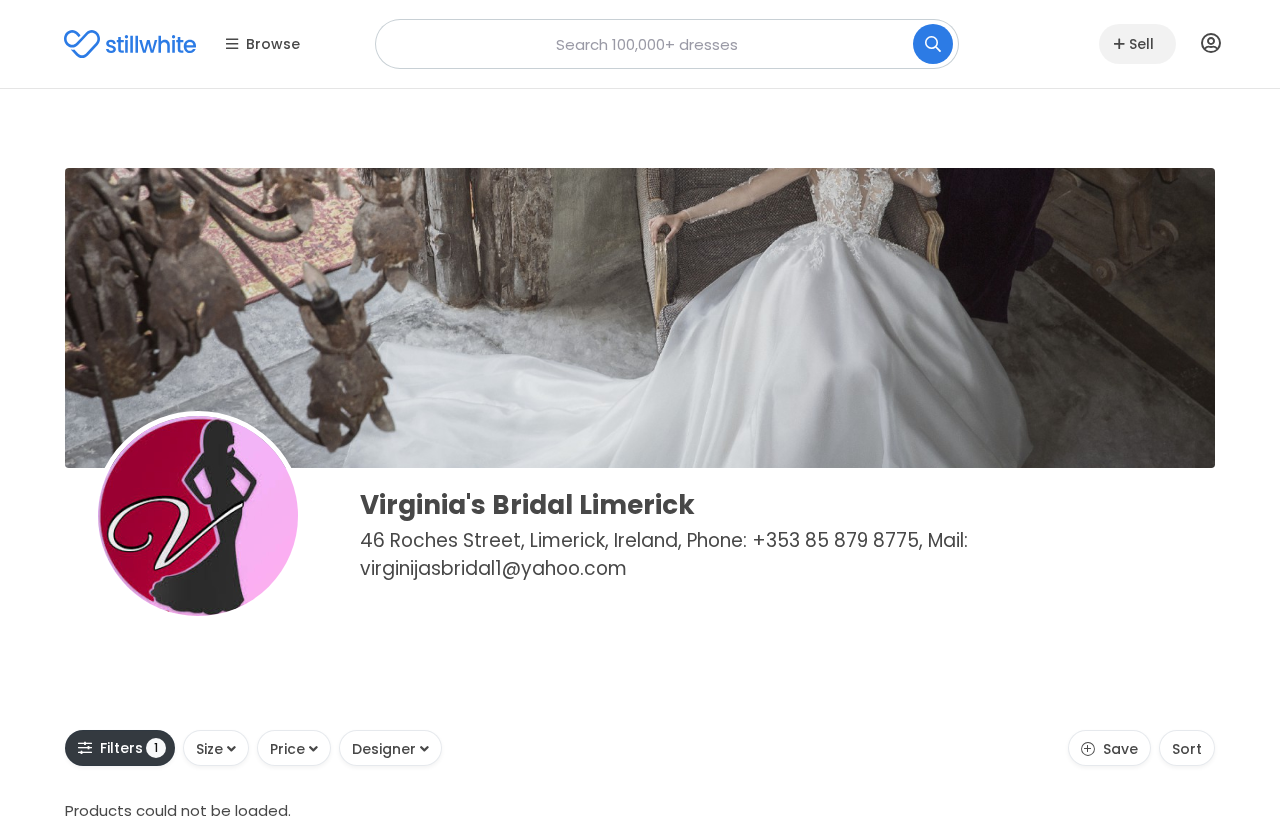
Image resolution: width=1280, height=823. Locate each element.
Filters (129, 748)
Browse (273, 44)
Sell (1141, 44)
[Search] (933, 44)
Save (1120, 749)
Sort (1187, 749)
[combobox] (667, 44)
